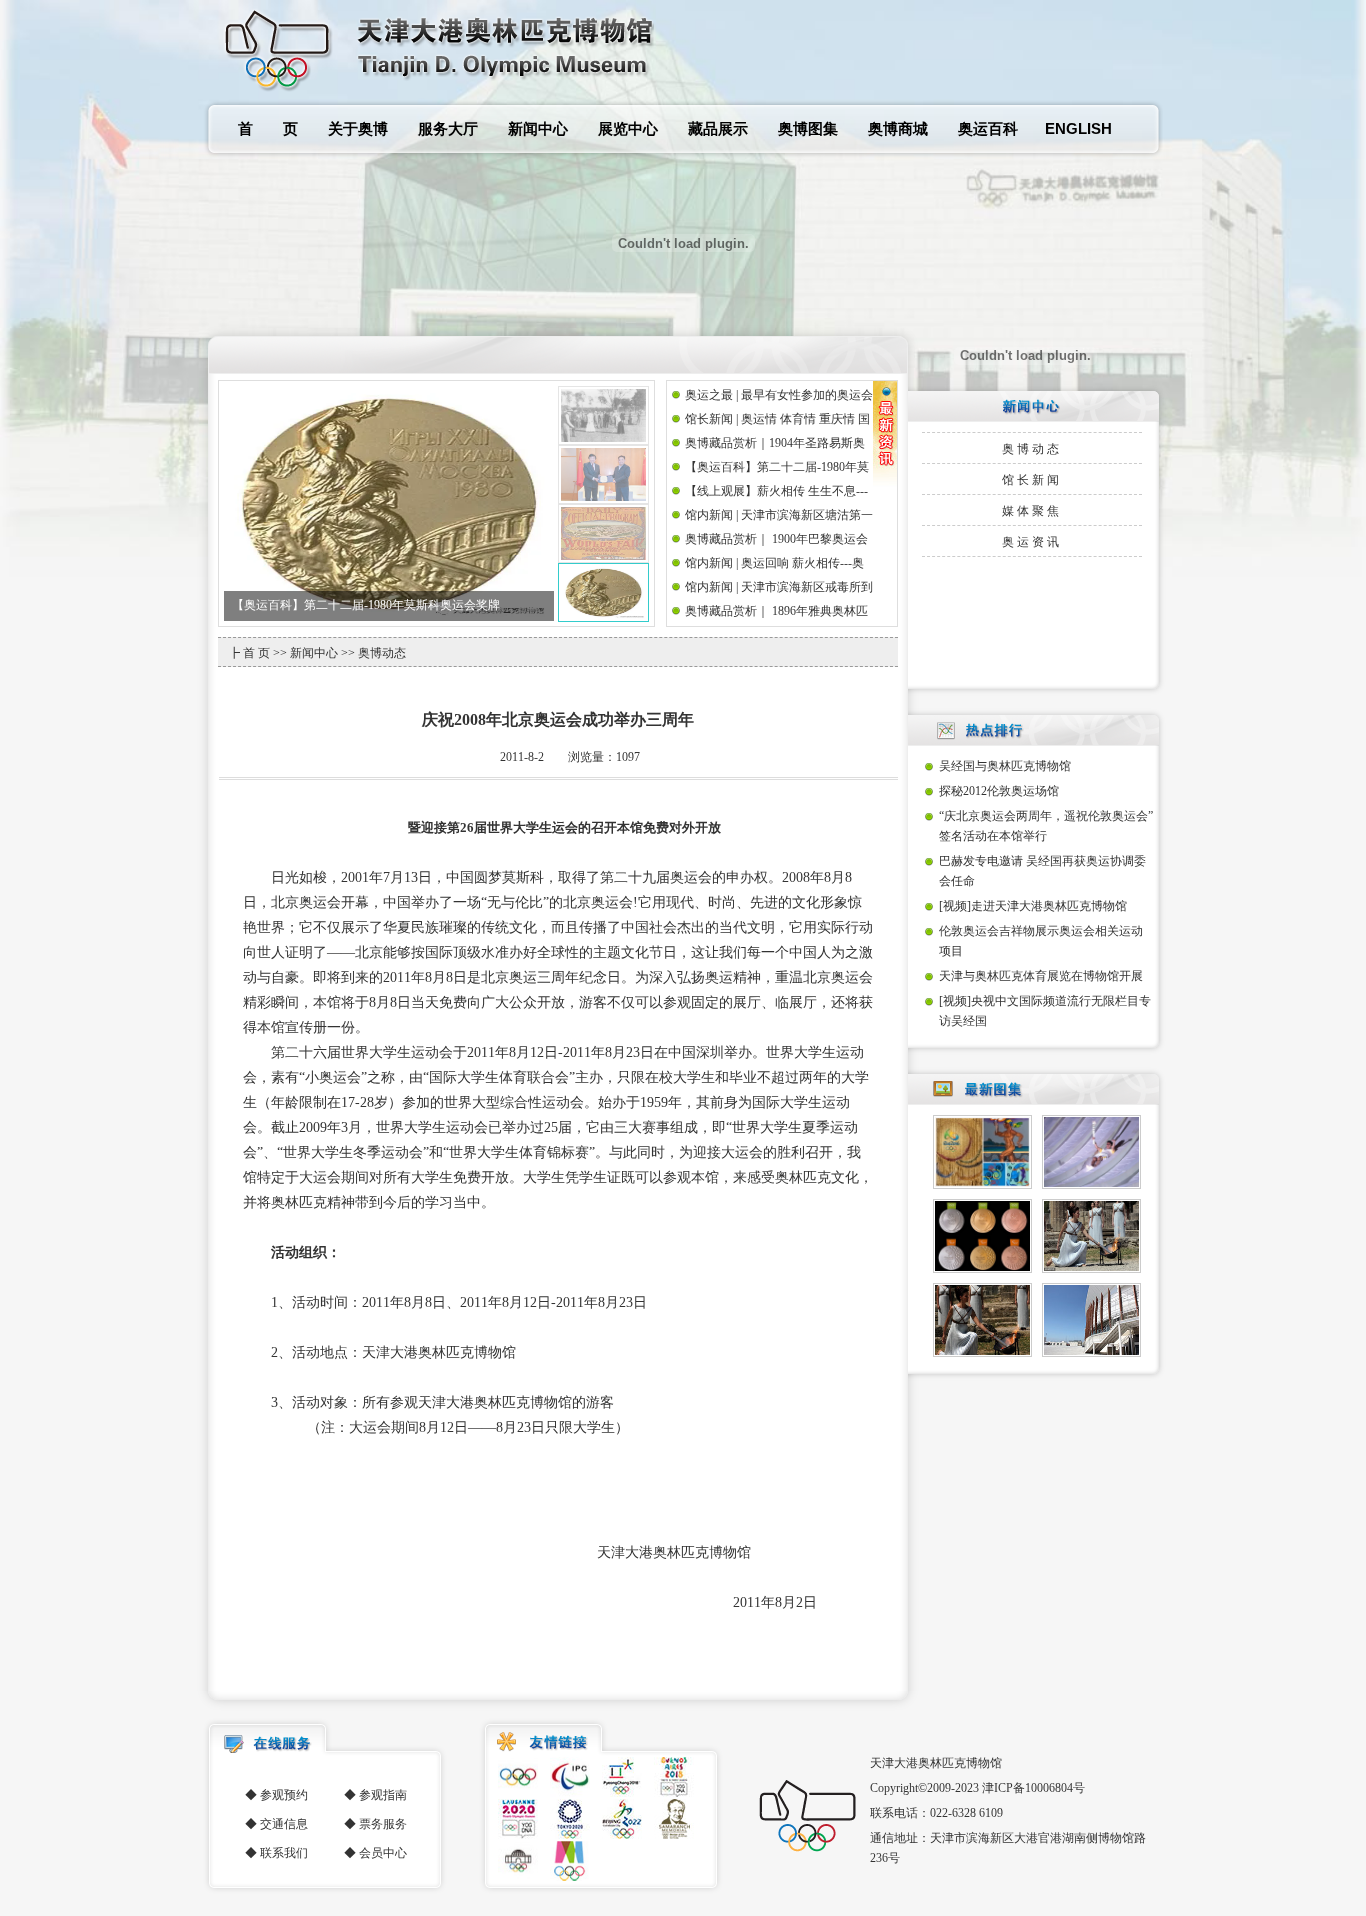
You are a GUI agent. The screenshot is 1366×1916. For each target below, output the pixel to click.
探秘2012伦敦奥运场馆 (999, 791)
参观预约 (284, 1795)
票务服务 (383, 1824)
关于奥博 (358, 128)
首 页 (268, 128)
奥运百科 (988, 128)
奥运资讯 (1032, 542)
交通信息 (284, 1824)
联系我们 (284, 1853)
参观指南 (383, 1795)
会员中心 (383, 1853)
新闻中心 (538, 128)
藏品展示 (718, 128)
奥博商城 (898, 128)
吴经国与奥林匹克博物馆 (1005, 766)
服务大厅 (448, 128)
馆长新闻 (1032, 480)
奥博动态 (1032, 449)
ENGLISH (1078, 128)
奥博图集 (808, 128)
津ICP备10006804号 (1033, 1788)
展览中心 (628, 128)
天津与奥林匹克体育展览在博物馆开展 (1041, 976)
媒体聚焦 (1032, 511)
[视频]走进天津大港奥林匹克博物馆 (1033, 906)
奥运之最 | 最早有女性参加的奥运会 (326, 605)
